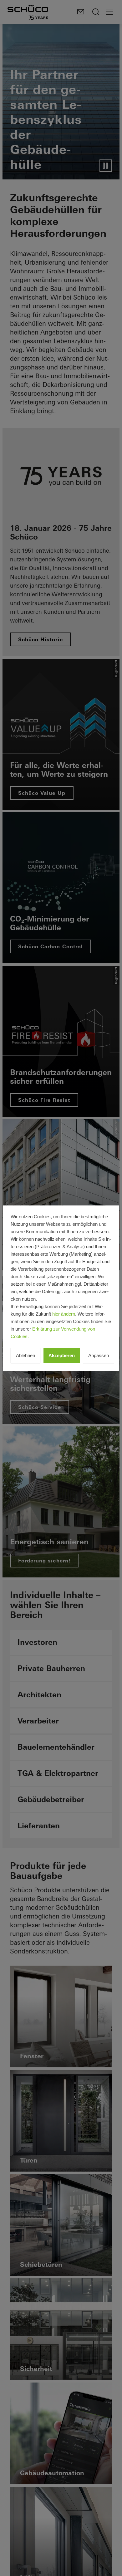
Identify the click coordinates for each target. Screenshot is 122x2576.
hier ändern (64, 1314)
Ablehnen (25, 1355)
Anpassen (99, 1355)
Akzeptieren (62, 1355)
